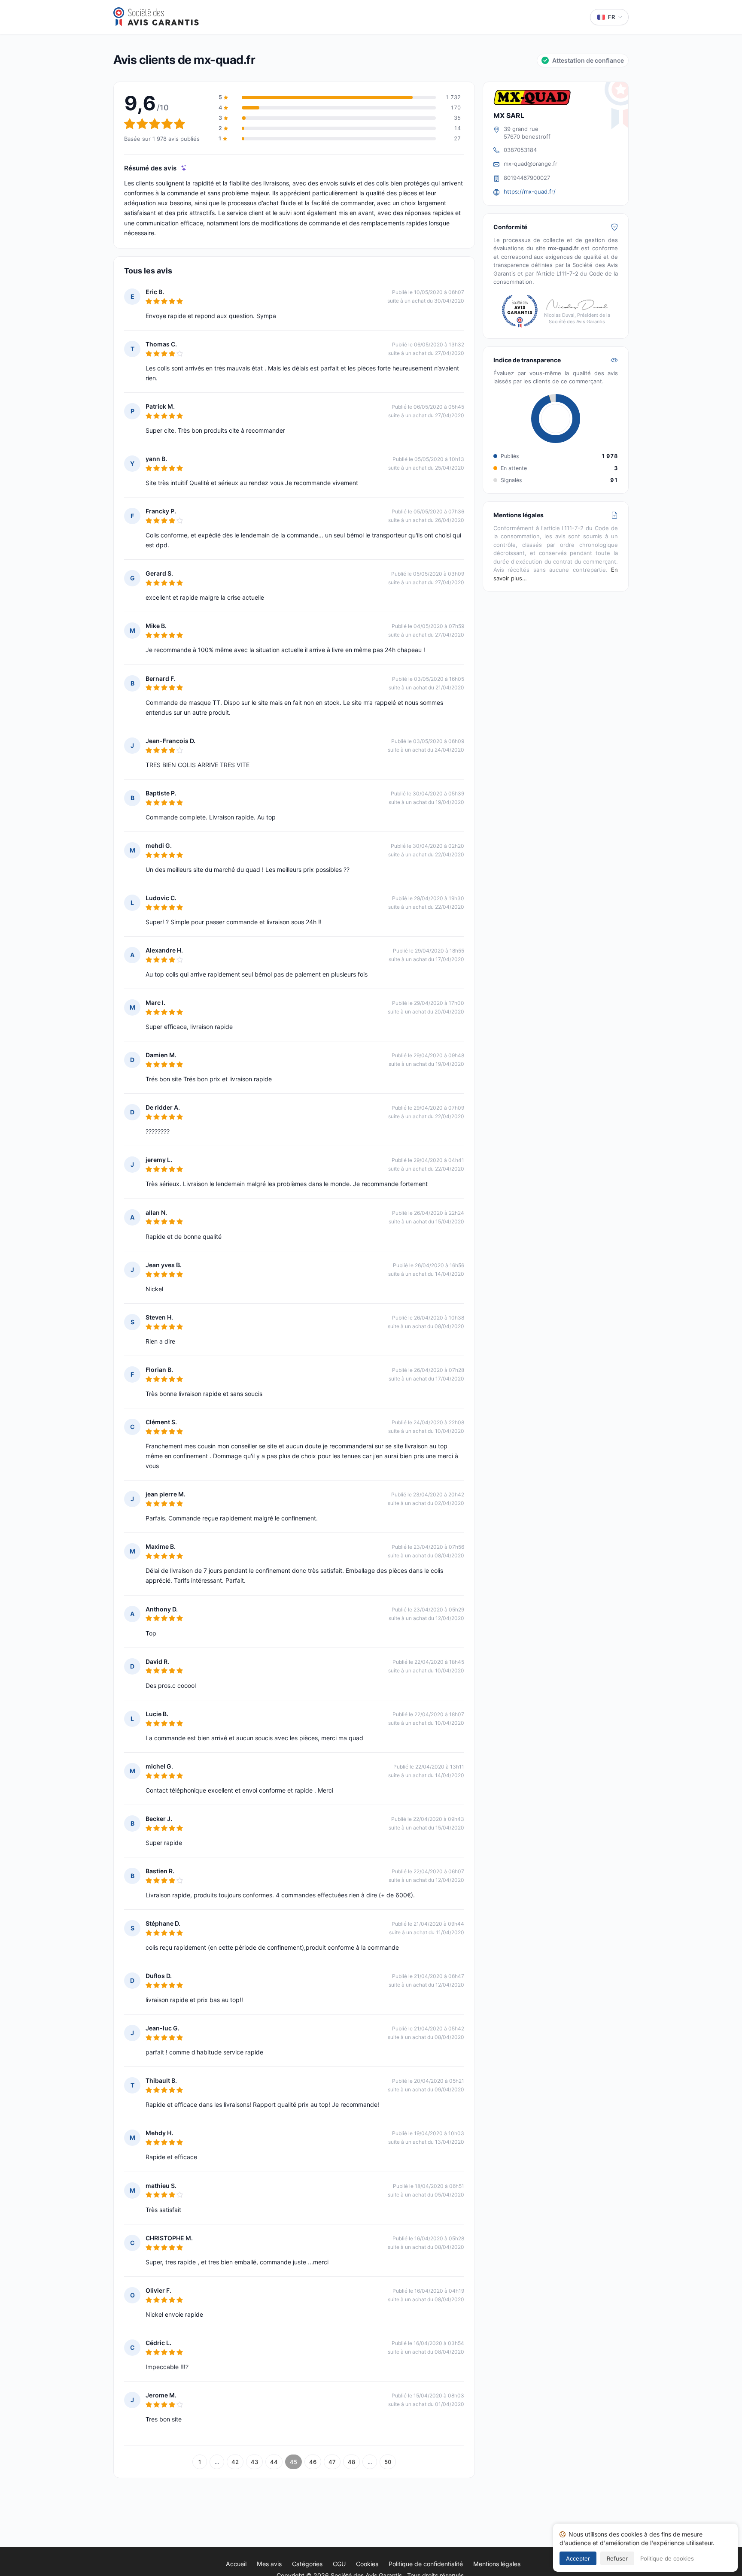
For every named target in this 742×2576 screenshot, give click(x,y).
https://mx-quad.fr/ (530, 191)
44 (274, 2462)
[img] (184, 168)
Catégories (307, 2564)
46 (313, 2462)
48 (351, 2462)
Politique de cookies (667, 2558)
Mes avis (269, 2564)
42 (235, 2462)
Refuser (617, 2558)
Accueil (236, 2564)
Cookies (367, 2564)
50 (388, 2462)
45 (293, 2462)
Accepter (578, 2558)
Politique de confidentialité (426, 2564)
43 (254, 2462)
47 (332, 2462)
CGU (339, 2564)
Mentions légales (497, 2564)
